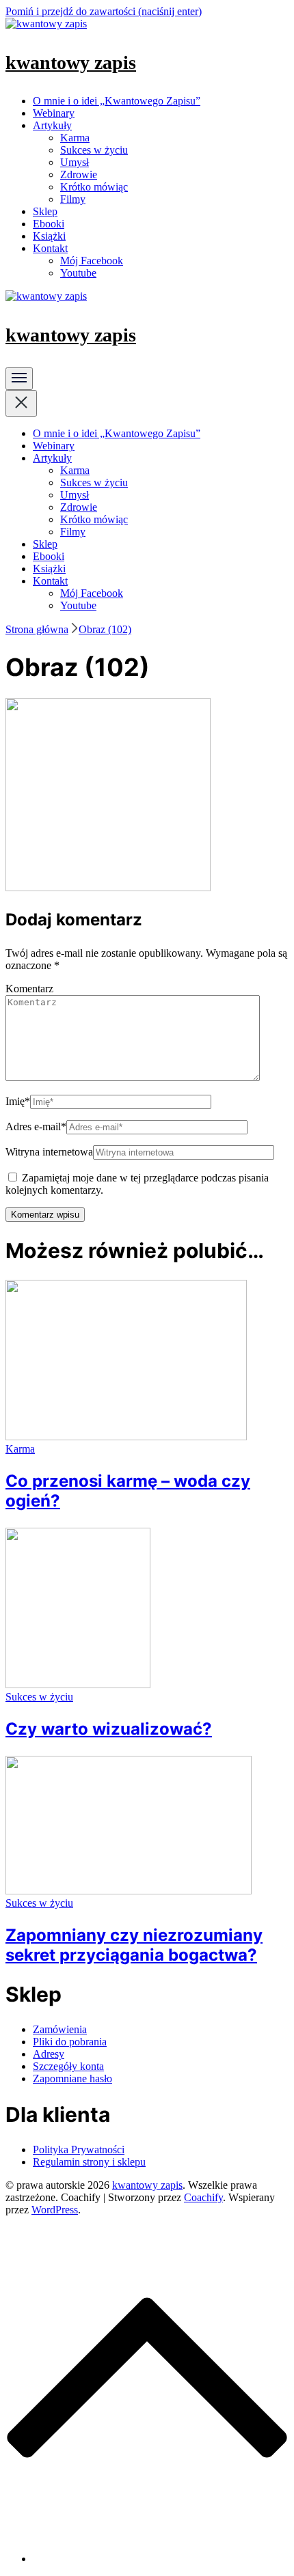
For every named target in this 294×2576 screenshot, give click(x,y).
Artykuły (52, 125)
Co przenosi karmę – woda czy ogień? (128, 1491)
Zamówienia (60, 2029)
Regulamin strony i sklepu (89, 2162)
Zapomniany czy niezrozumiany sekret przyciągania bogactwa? (134, 1945)
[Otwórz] (19, 379)
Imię (18, 1101)
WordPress (55, 2210)
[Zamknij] (21, 403)
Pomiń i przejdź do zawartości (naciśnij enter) (104, 11)
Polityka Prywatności (79, 2150)
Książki (49, 236)
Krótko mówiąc (94, 187)
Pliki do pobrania (70, 2042)
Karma (75, 138)
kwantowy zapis (71, 62)
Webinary (54, 113)
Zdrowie (79, 174)
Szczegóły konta (68, 2066)
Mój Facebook (92, 261)
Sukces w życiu (94, 150)
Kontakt (50, 248)
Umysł (75, 162)
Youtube (78, 273)
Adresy (49, 2054)
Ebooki (49, 224)
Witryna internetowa (49, 1152)
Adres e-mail (36, 1126)
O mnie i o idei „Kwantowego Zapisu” (117, 101)
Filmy (73, 199)
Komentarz (29, 989)
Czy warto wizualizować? (109, 1729)
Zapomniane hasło (72, 2078)
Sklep (45, 211)
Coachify (203, 2197)
